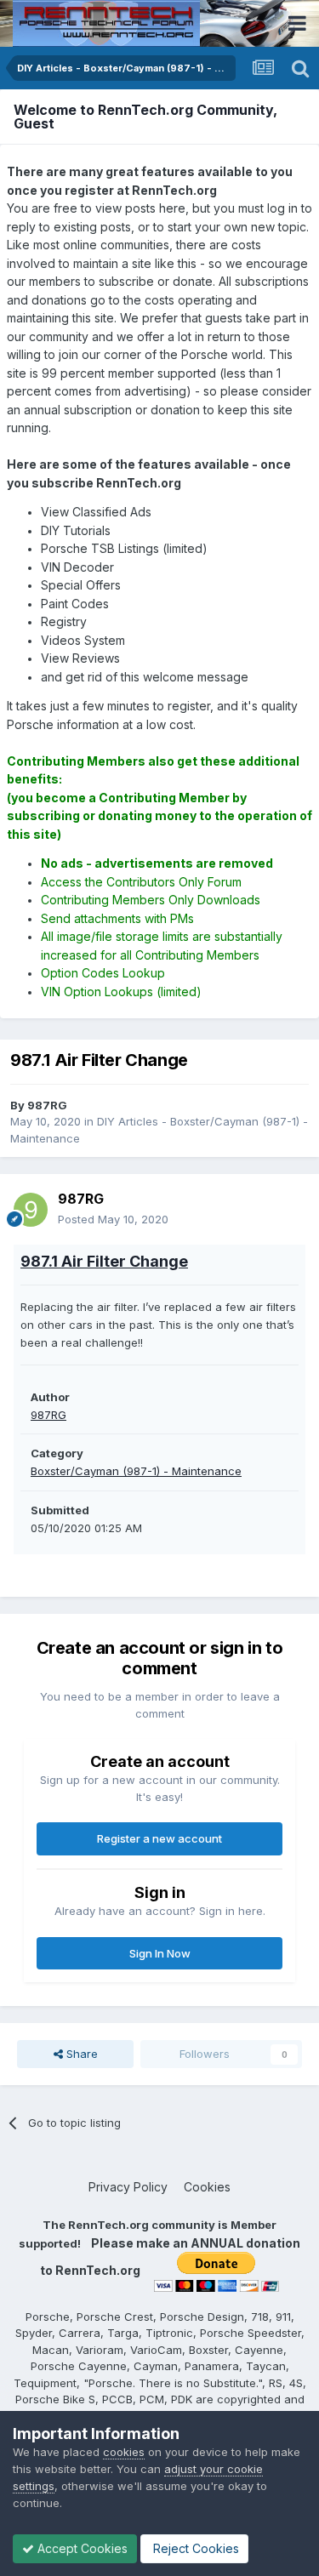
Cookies (207, 2187)
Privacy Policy (128, 2187)
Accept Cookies (81, 2548)
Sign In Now (160, 1953)
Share (80, 2054)
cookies (124, 2452)
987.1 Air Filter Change (104, 1261)
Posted (113, 1219)
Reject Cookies (194, 2548)
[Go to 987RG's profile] (31, 1210)
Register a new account (159, 1838)
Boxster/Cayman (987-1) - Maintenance (136, 1471)
